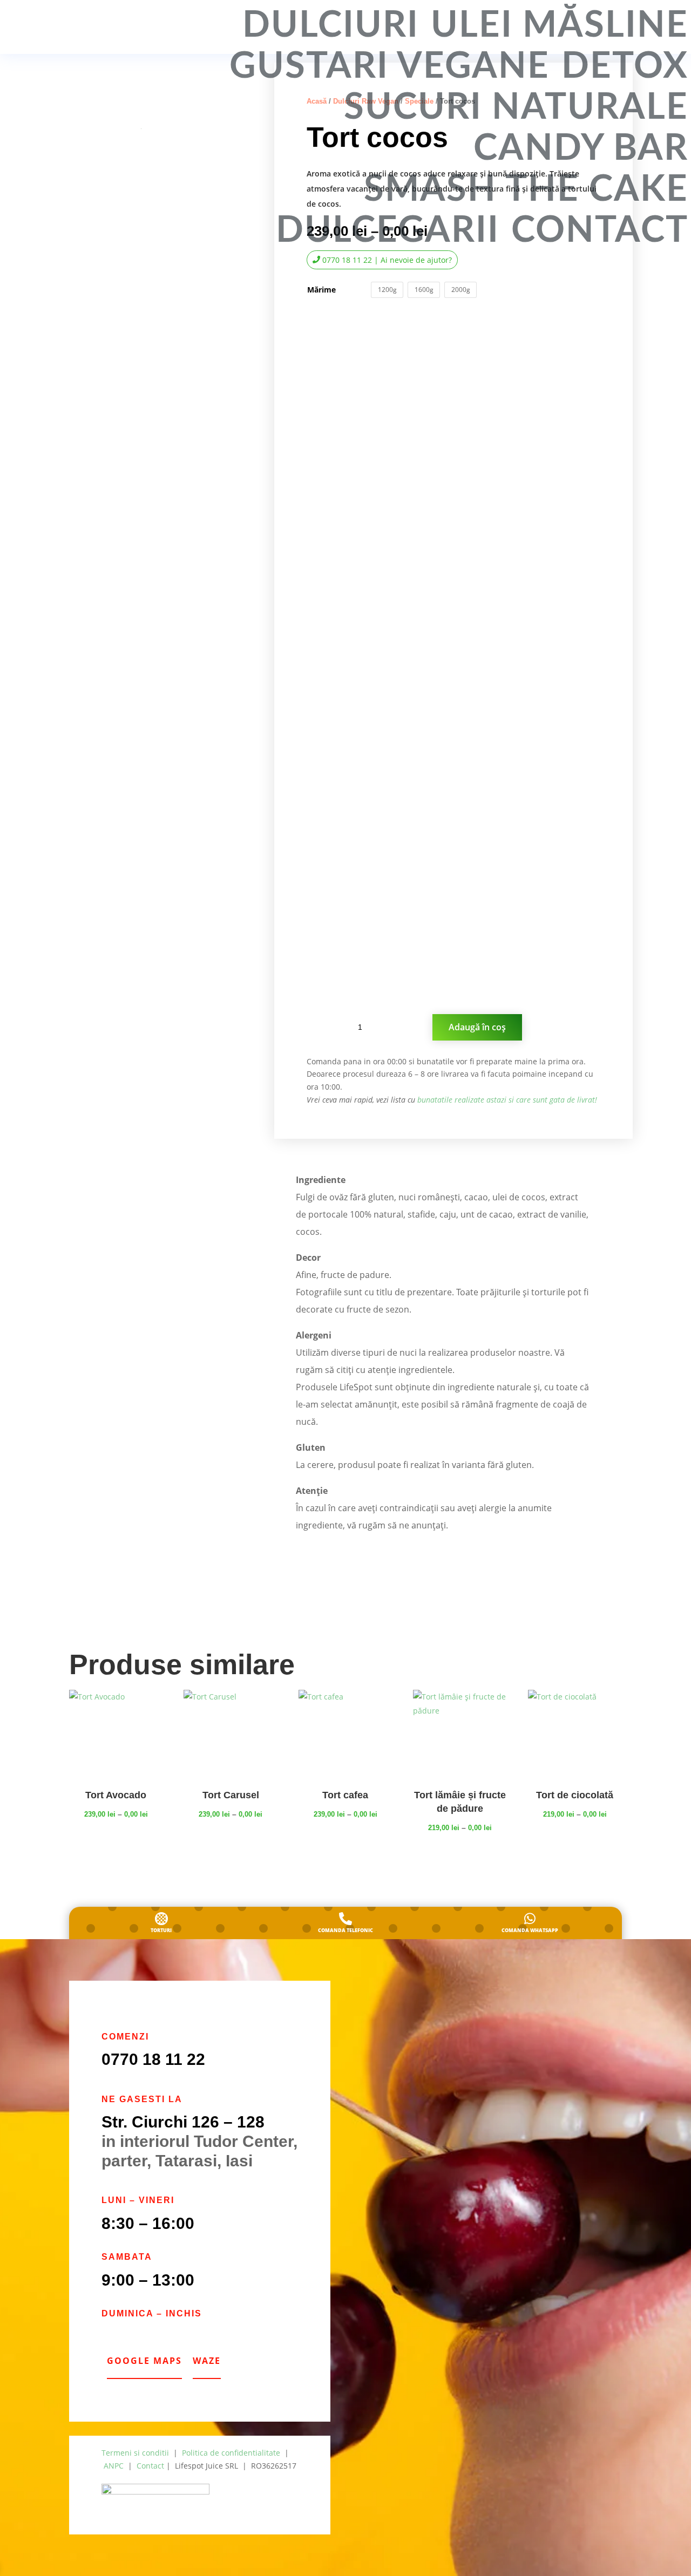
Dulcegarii (388, 231)
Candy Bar (581, 149)
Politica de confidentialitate (231, 2453)
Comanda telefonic (345, 1930)
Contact (600, 231)
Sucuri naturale (516, 108)
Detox (625, 67)
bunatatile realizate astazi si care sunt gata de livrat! (507, 1100)
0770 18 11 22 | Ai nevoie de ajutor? (387, 260)
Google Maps (144, 2361)
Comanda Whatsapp (530, 1930)
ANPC (114, 2466)
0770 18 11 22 (153, 2059)
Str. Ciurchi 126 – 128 (183, 2122)
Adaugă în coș (477, 1027)
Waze (207, 2361)
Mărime (321, 290)
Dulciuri (331, 26)
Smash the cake (526, 190)
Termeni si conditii (135, 2453)
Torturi (161, 1930)
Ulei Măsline (560, 26)
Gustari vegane (389, 67)
